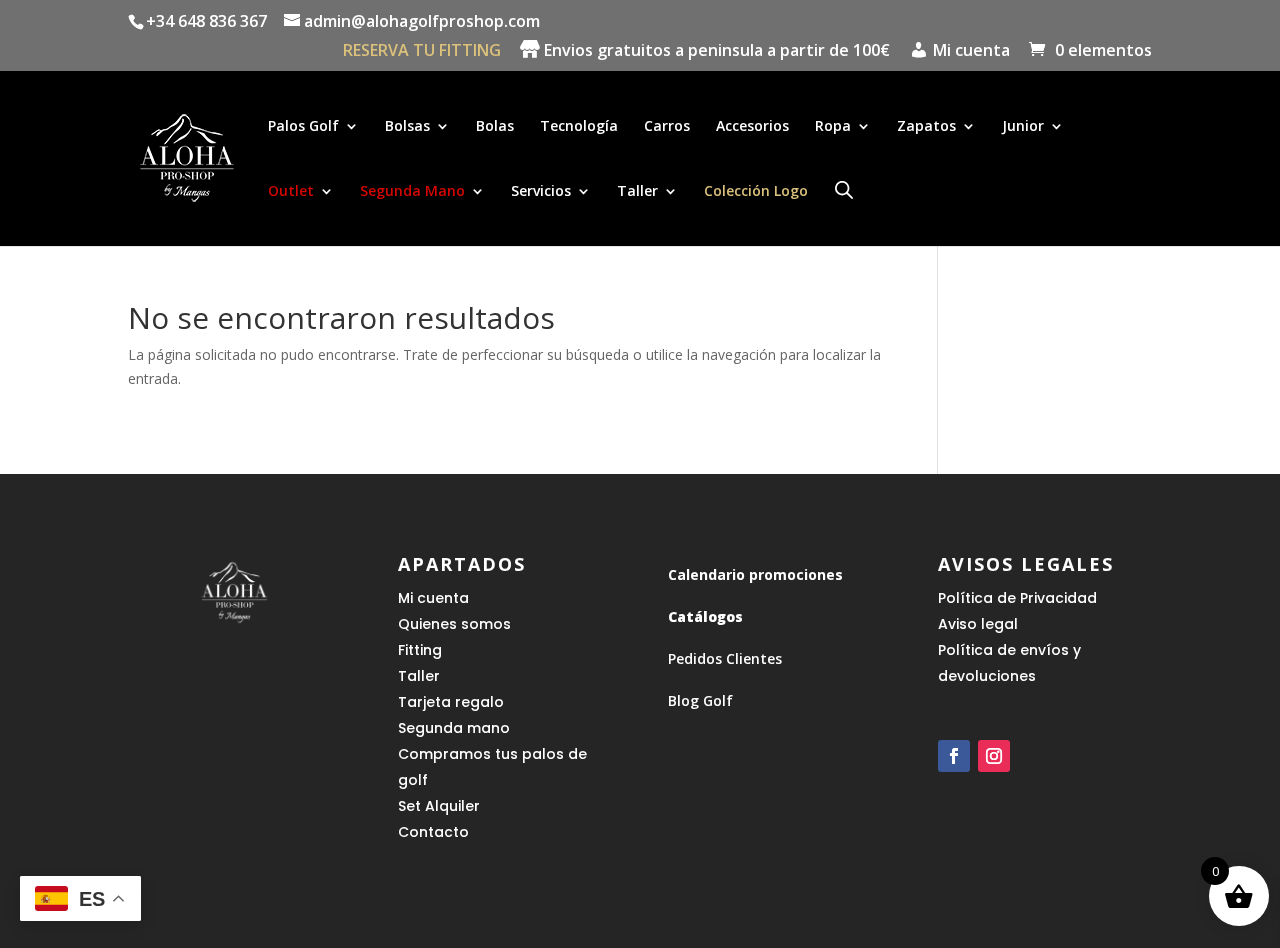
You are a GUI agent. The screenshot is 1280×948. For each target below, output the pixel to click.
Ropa (833, 127)
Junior (1023, 127)
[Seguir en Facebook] (954, 756)
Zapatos (926, 127)
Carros (667, 127)
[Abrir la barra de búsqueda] (844, 189)
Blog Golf (700, 700)
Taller (637, 192)
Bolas (495, 127)
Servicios (541, 192)
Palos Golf (303, 127)
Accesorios (752, 127)
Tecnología (579, 127)
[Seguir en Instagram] (994, 756)
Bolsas (407, 127)
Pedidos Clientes (725, 658)
